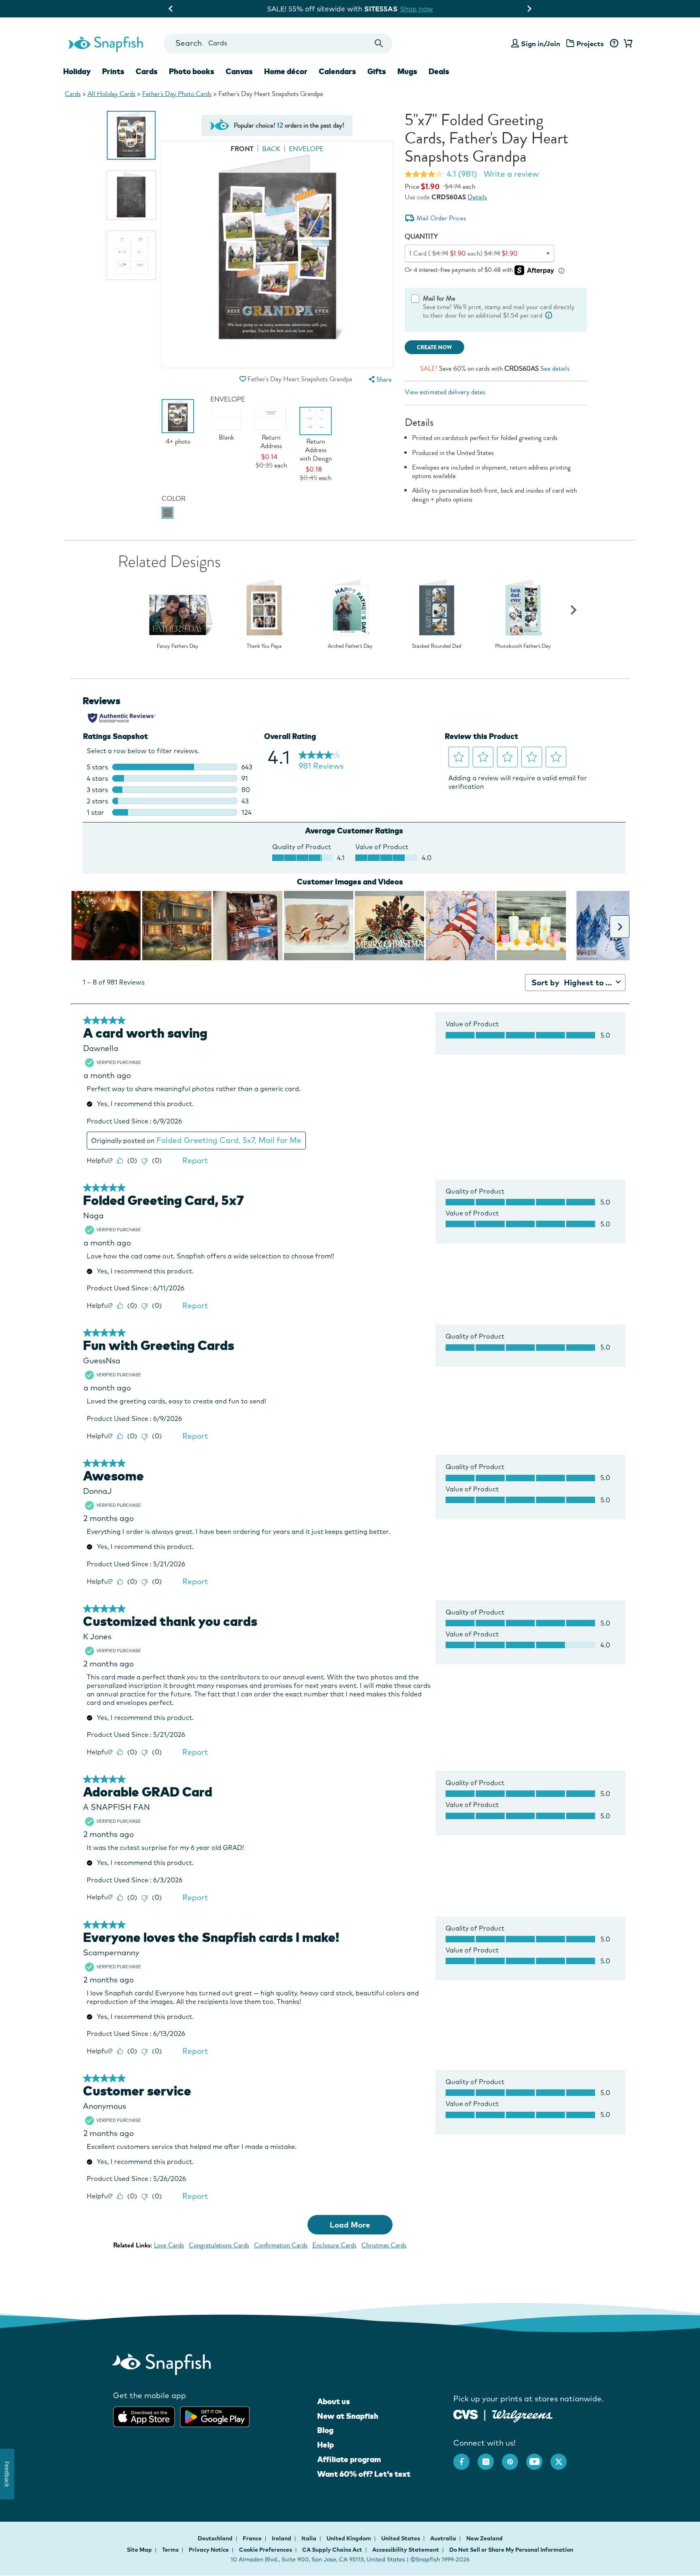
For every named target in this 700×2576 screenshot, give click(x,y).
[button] (243, 379)
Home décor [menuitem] (286, 71)
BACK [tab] (271, 149)
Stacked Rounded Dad (437, 646)
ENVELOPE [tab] (306, 149)
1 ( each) (463, 253)
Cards (73, 94)
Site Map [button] (139, 2550)
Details (477, 197)
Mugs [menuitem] (407, 71)
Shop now (422, 9)
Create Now (434, 347)
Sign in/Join (541, 44)
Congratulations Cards (219, 2245)
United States (401, 2538)
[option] (131, 135)
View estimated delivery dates (445, 392)
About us (334, 2401)
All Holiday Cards (111, 94)
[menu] (379, 379)
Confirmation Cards (281, 2245)
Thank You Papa (264, 646)
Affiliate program (349, 2459)
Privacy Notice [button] (209, 2550)
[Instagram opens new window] (490, 2458)
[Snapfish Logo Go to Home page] (105, 43)
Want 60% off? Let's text (364, 2474)
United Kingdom (349, 2538)
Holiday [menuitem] (77, 71)
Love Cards (169, 2245)
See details (555, 368)
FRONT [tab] (242, 149)
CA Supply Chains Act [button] (332, 2550)
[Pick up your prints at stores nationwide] (466, 2414)
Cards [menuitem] (147, 71)
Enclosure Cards (334, 2245)
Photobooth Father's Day (523, 646)
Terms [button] (170, 2550)
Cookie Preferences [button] (266, 2550)
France (253, 2538)
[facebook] (465, 2458)
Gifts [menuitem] (377, 71)
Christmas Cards (384, 2245)
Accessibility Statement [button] (406, 2550)
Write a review (511, 174)
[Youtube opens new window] (538, 2458)
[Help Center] (614, 44)
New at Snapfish (348, 2416)
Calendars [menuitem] (337, 71)
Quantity (421, 236)
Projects (590, 44)
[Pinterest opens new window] (514, 2458)
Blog (325, 2430)
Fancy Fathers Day (178, 646)
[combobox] (278, 44)
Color (174, 499)
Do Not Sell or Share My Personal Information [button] (511, 2550)
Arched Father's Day (350, 646)
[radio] (168, 513)
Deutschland (216, 2538)
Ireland (282, 2538)
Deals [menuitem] (439, 71)
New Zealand (484, 2538)
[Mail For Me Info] (549, 315)
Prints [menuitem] (113, 71)
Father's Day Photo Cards (177, 94)
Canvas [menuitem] (239, 71)
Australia (444, 2538)
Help (325, 2445)
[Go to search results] (379, 44)
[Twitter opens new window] (563, 2458)
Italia (309, 2538)
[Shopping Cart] (627, 44)
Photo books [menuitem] (192, 71)
